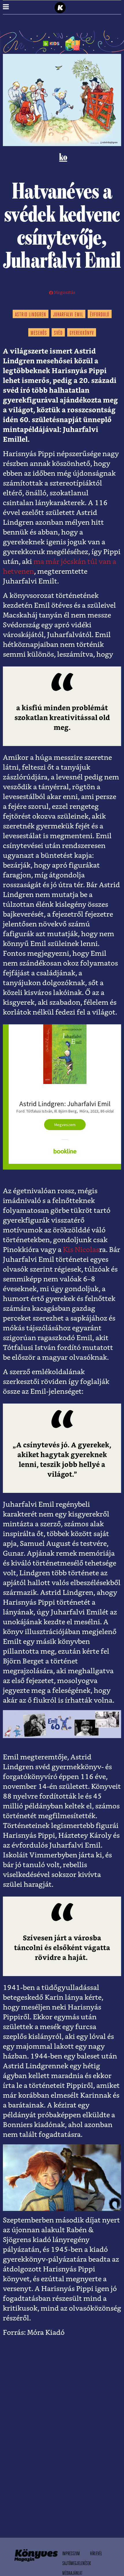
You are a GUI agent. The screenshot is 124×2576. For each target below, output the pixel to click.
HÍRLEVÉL (96, 2554)
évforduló (100, 315)
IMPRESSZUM (71, 2554)
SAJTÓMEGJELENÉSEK (77, 2564)
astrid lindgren (31, 315)
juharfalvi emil (68, 315)
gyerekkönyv (82, 333)
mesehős (39, 333)
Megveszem (65, 1125)
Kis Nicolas (81, 1250)
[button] (6, 7)
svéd (58, 333)
